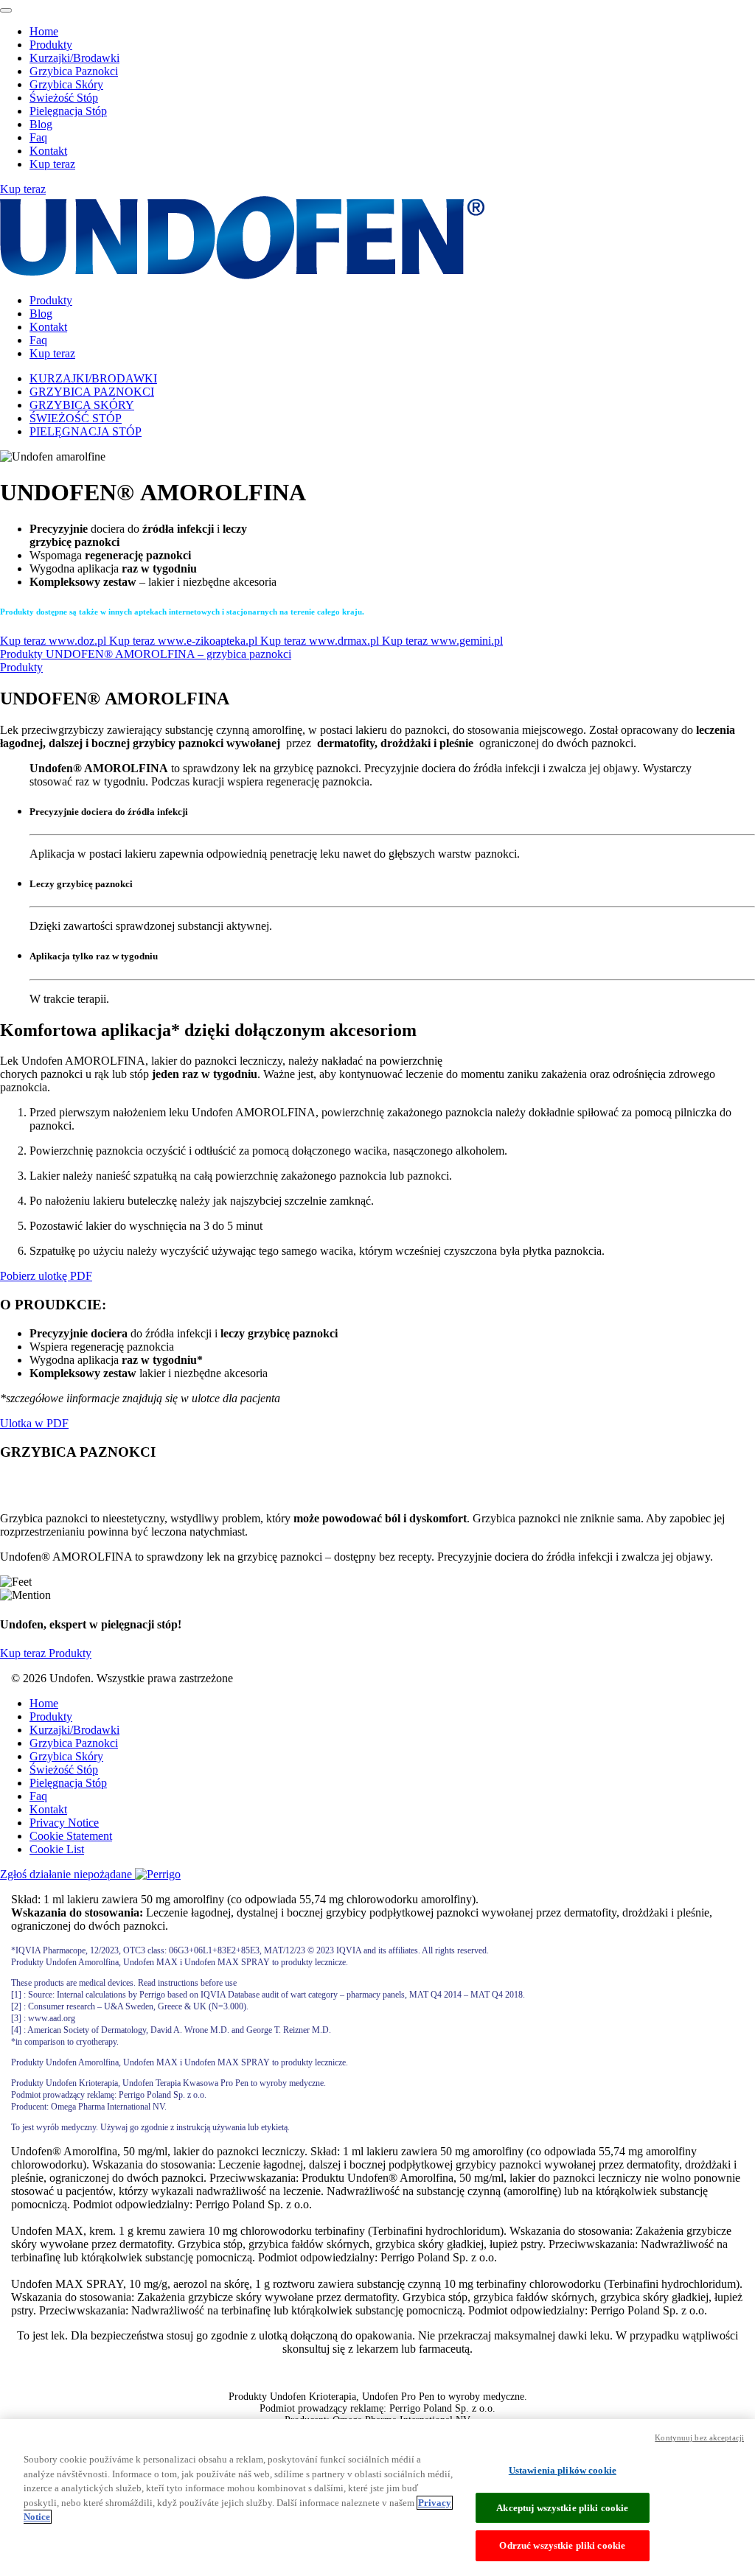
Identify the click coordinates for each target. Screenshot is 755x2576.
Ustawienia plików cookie (563, 2470)
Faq (38, 137)
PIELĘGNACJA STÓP (86, 431)
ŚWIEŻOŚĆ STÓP (76, 418)
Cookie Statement (71, 1836)
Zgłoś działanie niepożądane (67, 1874)
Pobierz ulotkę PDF (46, 1276)
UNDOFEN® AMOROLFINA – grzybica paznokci (168, 654)
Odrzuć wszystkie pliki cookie (562, 2545)
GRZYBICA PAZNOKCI (92, 392)
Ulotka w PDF (34, 1423)
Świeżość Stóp (64, 98)
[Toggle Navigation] (6, 10)
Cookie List (57, 1849)
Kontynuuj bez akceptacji (699, 2437)
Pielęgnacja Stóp (68, 111)
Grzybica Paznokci (74, 71)
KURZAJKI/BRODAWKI (93, 378)
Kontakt (48, 151)
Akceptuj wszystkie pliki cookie (562, 2508)
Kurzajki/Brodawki (74, 58)
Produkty (51, 45)
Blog (41, 124)
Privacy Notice (64, 1823)
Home (44, 31)
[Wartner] (242, 275)
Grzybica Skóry (66, 84)
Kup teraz (52, 164)
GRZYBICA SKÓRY (82, 405)
